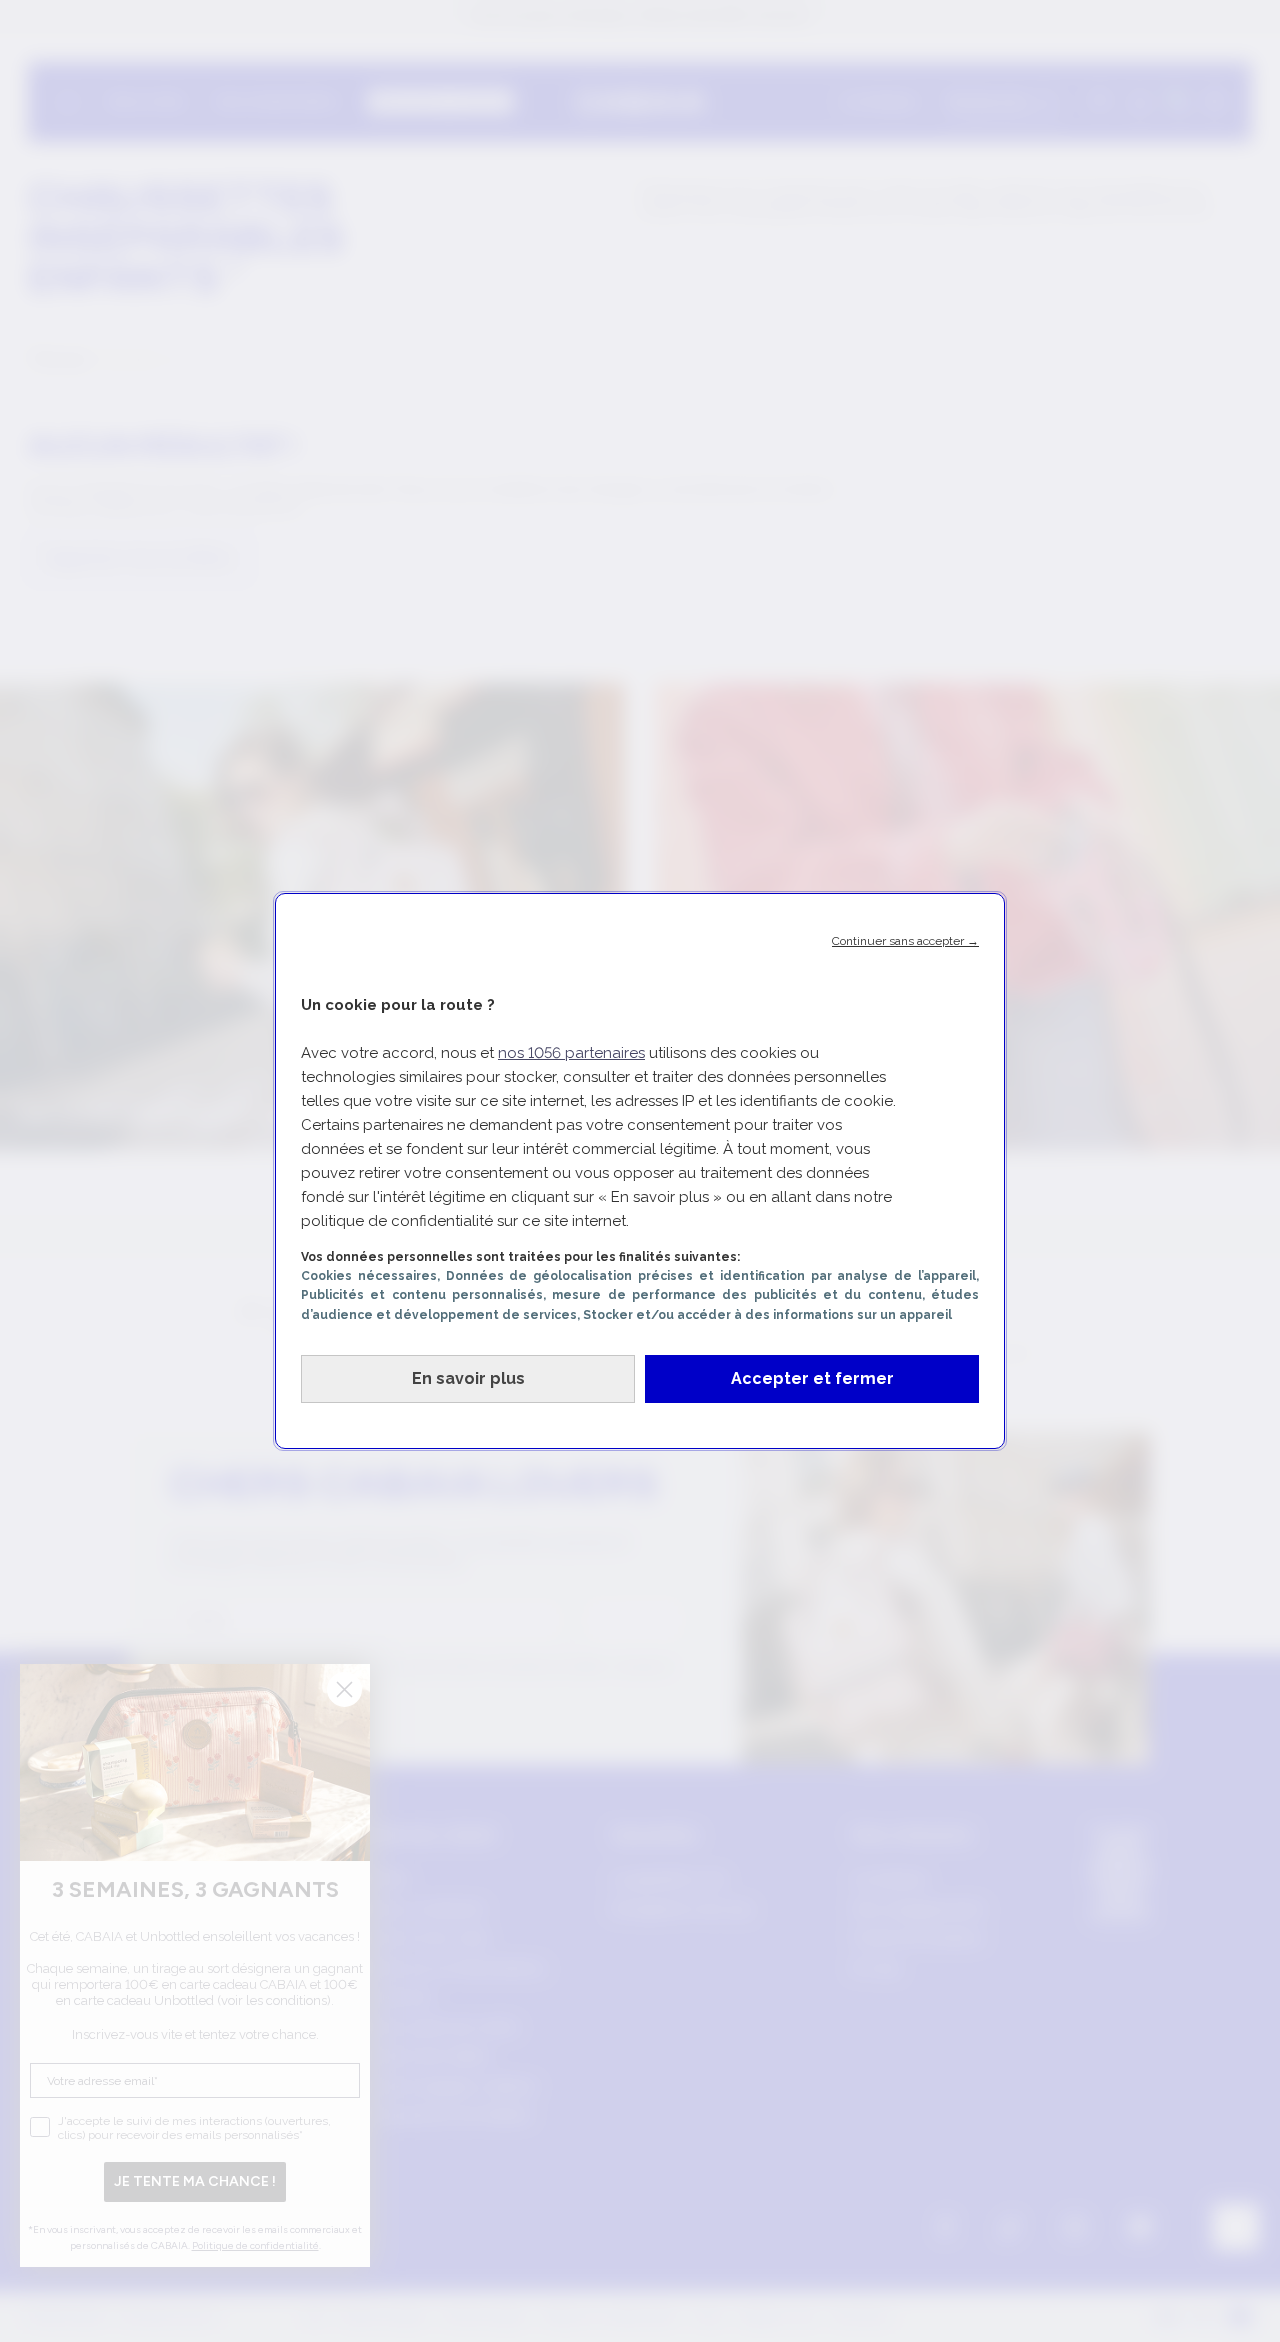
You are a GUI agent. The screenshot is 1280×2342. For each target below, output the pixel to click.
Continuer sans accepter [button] (905, 941)
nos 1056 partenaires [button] (571, 1053)
